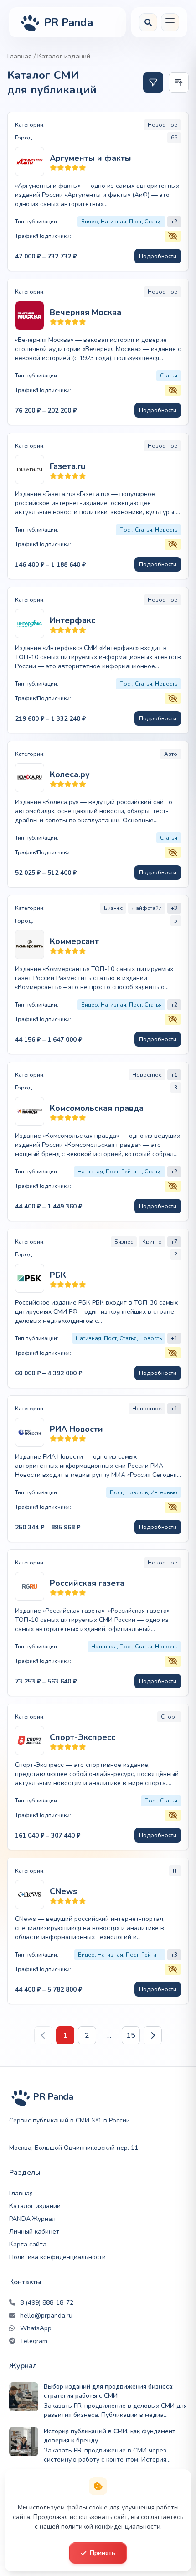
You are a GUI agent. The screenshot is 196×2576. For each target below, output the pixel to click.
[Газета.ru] (30, 470)
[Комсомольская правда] (30, 1111)
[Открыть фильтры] (153, 83)
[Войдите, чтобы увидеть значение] (173, 236)
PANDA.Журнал (32, 2219)
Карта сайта (28, 2244)
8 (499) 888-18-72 (47, 2303)
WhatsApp (36, 2328)
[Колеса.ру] (30, 778)
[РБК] (30, 1278)
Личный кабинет (34, 2232)
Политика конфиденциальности (57, 2257)
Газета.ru (67, 466)
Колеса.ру (70, 774)
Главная (20, 56)
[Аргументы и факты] (30, 161)
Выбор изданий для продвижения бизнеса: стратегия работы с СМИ (109, 2391)
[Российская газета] (30, 1586)
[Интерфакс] (30, 624)
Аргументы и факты (90, 158)
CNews (63, 1891)
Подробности (158, 256)
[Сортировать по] (179, 83)
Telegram (34, 2341)
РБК (58, 1275)
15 (131, 2035)
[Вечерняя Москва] (30, 315)
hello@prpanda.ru (46, 2315)
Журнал (23, 2366)
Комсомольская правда (97, 1108)
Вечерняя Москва (85, 312)
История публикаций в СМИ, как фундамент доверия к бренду (110, 2436)
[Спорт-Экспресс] (30, 1740)
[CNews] (30, 1895)
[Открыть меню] (170, 22)
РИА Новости (76, 1429)
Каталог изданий (35, 2206)
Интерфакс (72, 620)
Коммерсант (74, 941)
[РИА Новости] (30, 1432)
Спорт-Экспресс (83, 1737)
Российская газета (87, 1583)
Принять (103, 2553)
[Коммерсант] (30, 945)
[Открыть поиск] (148, 22)
